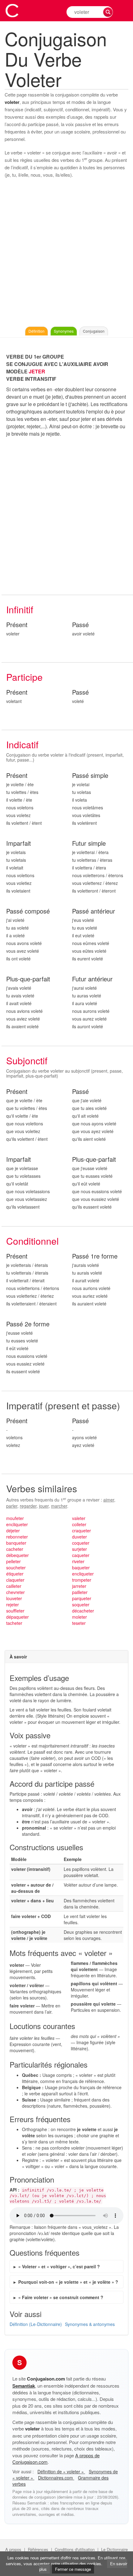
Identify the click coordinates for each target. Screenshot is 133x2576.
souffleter (15, 1611)
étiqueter (15, 1574)
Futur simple (89, 843)
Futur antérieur (92, 979)
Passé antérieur (94, 911)
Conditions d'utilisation (75, 2549)
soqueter (81, 1604)
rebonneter (17, 1537)
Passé (80, 625)
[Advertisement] (66, 254)
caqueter (81, 1555)
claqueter (15, 1580)
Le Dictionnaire (114, 2549)
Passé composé (28, 911)
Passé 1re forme (95, 1256)
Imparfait (19, 843)
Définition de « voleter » (61, 2471)
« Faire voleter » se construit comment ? (61, 2297)
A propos (13, 2549)
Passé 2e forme (28, 1324)
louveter (14, 1598)
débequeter (17, 1555)
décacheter (83, 1611)
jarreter (79, 1586)
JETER (37, 371)
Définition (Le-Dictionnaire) (36, 2324)
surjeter (79, 1549)
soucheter (16, 1567)
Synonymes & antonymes (90, 2324)
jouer (44, 1506)
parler (12, 1506)
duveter (79, 1537)
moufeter (15, 1518)
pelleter (13, 1561)
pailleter (80, 1592)
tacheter (14, 1623)
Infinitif (20, 609)
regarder (28, 1506)
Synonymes (64, 331)
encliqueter (17, 1524)
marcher (59, 1506)
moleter (79, 1617)
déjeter (13, 1530)
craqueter (82, 1530)
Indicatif (22, 744)
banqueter (16, 1543)
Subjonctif (27, 1060)
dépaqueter (17, 1617)
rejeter (13, 1604)
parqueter (82, 1598)
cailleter (14, 1586)
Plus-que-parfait (28, 979)
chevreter (15, 1592)
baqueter (81, 1567)
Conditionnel (32, 1241)
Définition (36, 331)
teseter (79, 1623)
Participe (24, 677)
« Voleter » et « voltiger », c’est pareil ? (59, 2266)
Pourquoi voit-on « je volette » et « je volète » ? (68, 2282)
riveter (78, 1561)
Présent (17, 625)
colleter (79, 1524)
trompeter (82, 1580)
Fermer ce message (73, 2569)
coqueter (81, 1543)
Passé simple (90, 776)
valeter (79, 1518)
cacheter (15, 1549)
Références (38, 2549)
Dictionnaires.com (56, 2478)
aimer (109, 1500)
